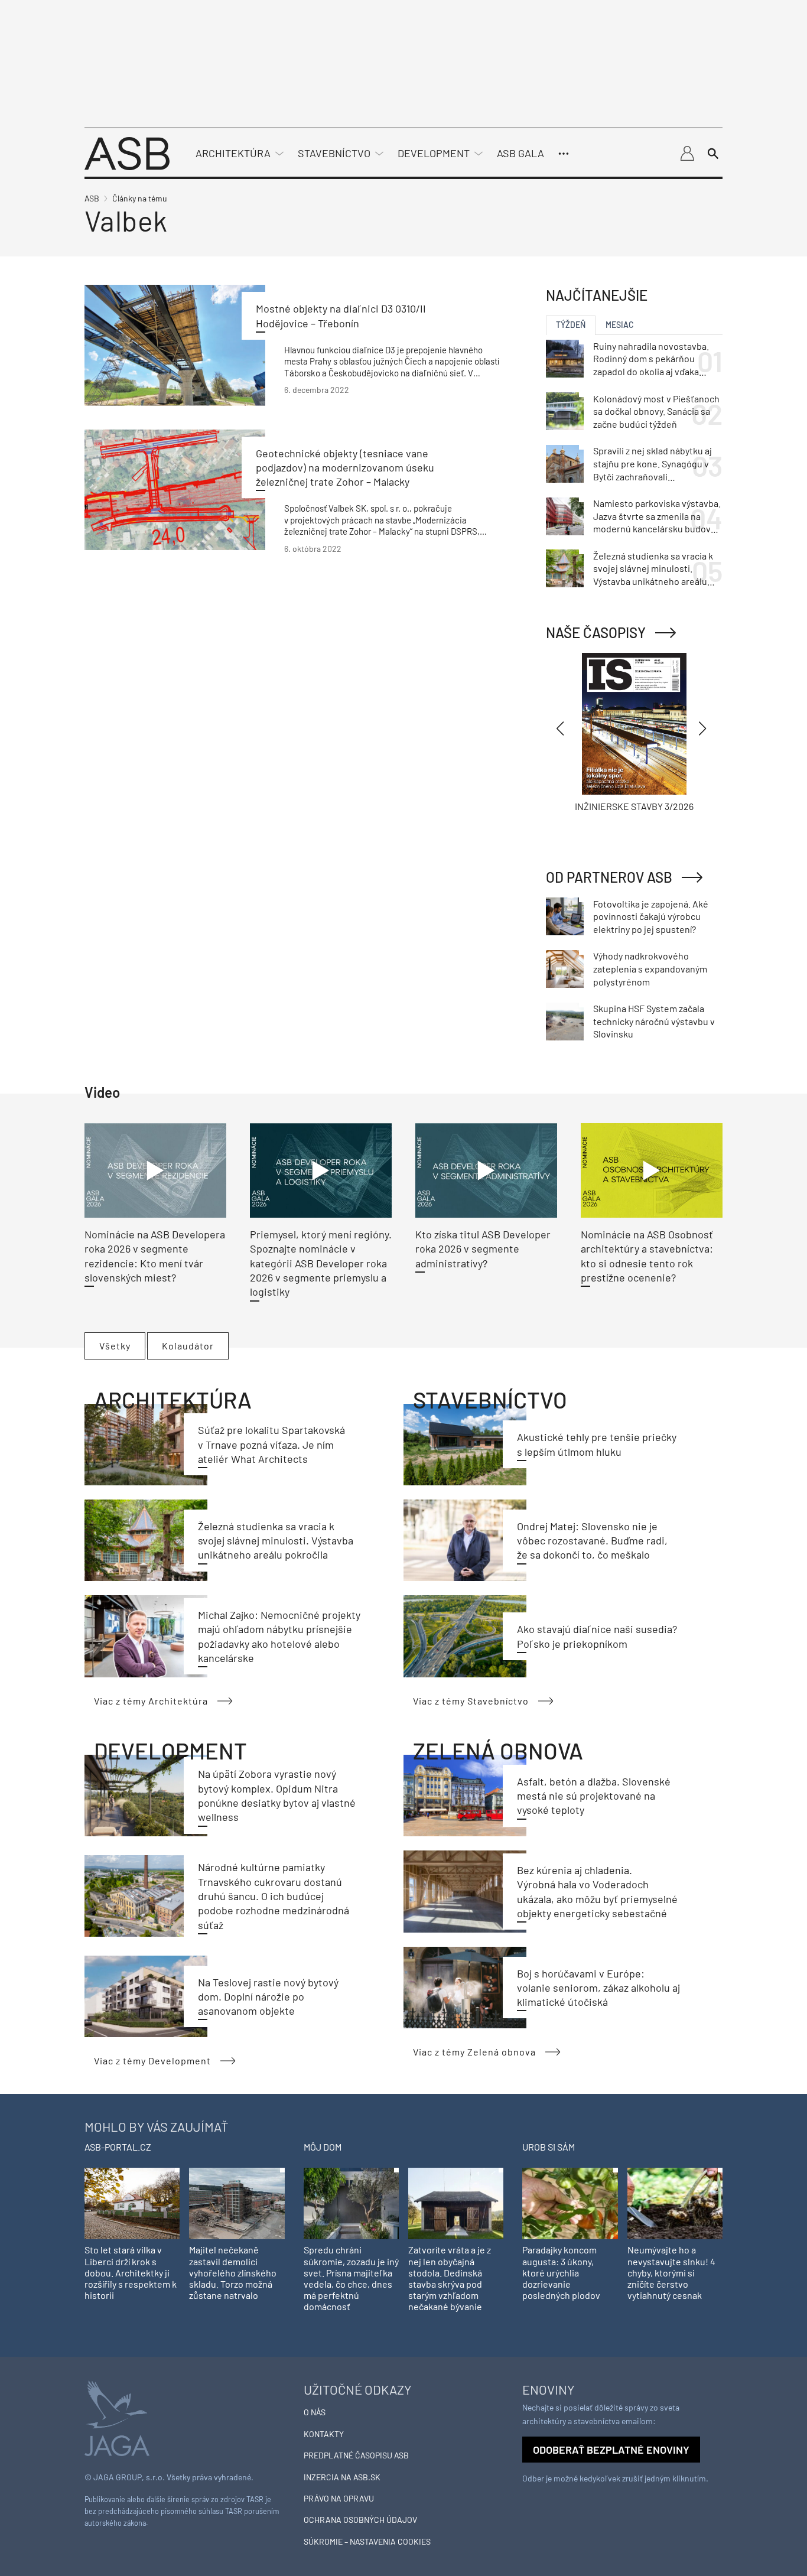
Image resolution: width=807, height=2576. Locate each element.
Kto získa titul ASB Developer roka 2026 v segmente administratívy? (483, 1249)
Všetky (115, 1346)
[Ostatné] (564, 154)
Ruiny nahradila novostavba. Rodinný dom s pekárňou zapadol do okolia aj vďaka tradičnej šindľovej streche (651, 359)
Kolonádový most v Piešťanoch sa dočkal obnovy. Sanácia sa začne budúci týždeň (656, 411)
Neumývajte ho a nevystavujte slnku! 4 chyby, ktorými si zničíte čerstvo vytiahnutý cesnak (671, 2272)
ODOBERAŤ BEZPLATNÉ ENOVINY (611, 2450)
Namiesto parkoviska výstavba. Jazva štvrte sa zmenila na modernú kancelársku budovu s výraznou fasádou (657, 516)
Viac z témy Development (152, 2061)
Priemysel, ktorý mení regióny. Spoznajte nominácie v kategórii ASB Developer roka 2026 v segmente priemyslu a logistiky (321, 1263)
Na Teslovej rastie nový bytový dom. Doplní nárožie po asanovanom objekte (268, 1997)
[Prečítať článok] (175, 345)
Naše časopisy (596, 632)
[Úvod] (127, 152)
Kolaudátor (188, 1346)
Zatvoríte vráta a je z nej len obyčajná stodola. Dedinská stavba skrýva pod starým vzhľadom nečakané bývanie (450, 2278)
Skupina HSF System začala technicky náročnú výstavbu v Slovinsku (654, 1021)
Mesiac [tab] (620, 325)
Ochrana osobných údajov (360, 2520)
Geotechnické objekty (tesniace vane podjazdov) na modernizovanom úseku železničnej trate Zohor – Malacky (345, 468)
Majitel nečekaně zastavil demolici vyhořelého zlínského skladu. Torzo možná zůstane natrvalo (233, 2272)
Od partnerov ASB (609, 877)
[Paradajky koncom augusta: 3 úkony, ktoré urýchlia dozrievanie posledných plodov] (570, 2202)
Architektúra (233, 153)
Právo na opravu (339, 2498)
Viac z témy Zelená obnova (474, 2052)
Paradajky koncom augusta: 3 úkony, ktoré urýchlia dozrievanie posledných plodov (561, 2272)
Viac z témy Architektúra (151, 1701)
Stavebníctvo (334, 153)
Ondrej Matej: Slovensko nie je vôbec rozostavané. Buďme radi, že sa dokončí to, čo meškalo (592, 1541)
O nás (315, 2412)
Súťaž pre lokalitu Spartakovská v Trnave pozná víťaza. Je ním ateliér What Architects (271, 1444)
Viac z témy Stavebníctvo (471, 1701)
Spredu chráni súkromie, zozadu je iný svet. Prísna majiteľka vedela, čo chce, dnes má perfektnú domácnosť (351, 2278)
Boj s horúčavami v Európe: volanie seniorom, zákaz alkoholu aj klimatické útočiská (598, 1988)
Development (434, 153)
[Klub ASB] (687, 154)
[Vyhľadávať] (713, 154)
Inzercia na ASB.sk (342, 2477)
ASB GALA (520, 153)
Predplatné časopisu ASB (356, 2455)
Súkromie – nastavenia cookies (367, 2541)
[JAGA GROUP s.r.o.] (117, 2417)
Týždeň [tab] (571, 325)
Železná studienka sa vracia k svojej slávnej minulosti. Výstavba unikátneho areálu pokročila (276, 1541)
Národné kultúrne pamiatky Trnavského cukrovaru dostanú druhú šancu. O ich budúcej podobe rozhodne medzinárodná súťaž (274, 1896)
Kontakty (324, 2434)
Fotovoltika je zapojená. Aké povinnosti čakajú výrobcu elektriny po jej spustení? (651, 916)
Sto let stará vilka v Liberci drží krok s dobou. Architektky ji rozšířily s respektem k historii (131, 2272)
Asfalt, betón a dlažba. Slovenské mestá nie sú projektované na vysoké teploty (594, 1796)
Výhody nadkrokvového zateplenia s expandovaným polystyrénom (650, 968)
